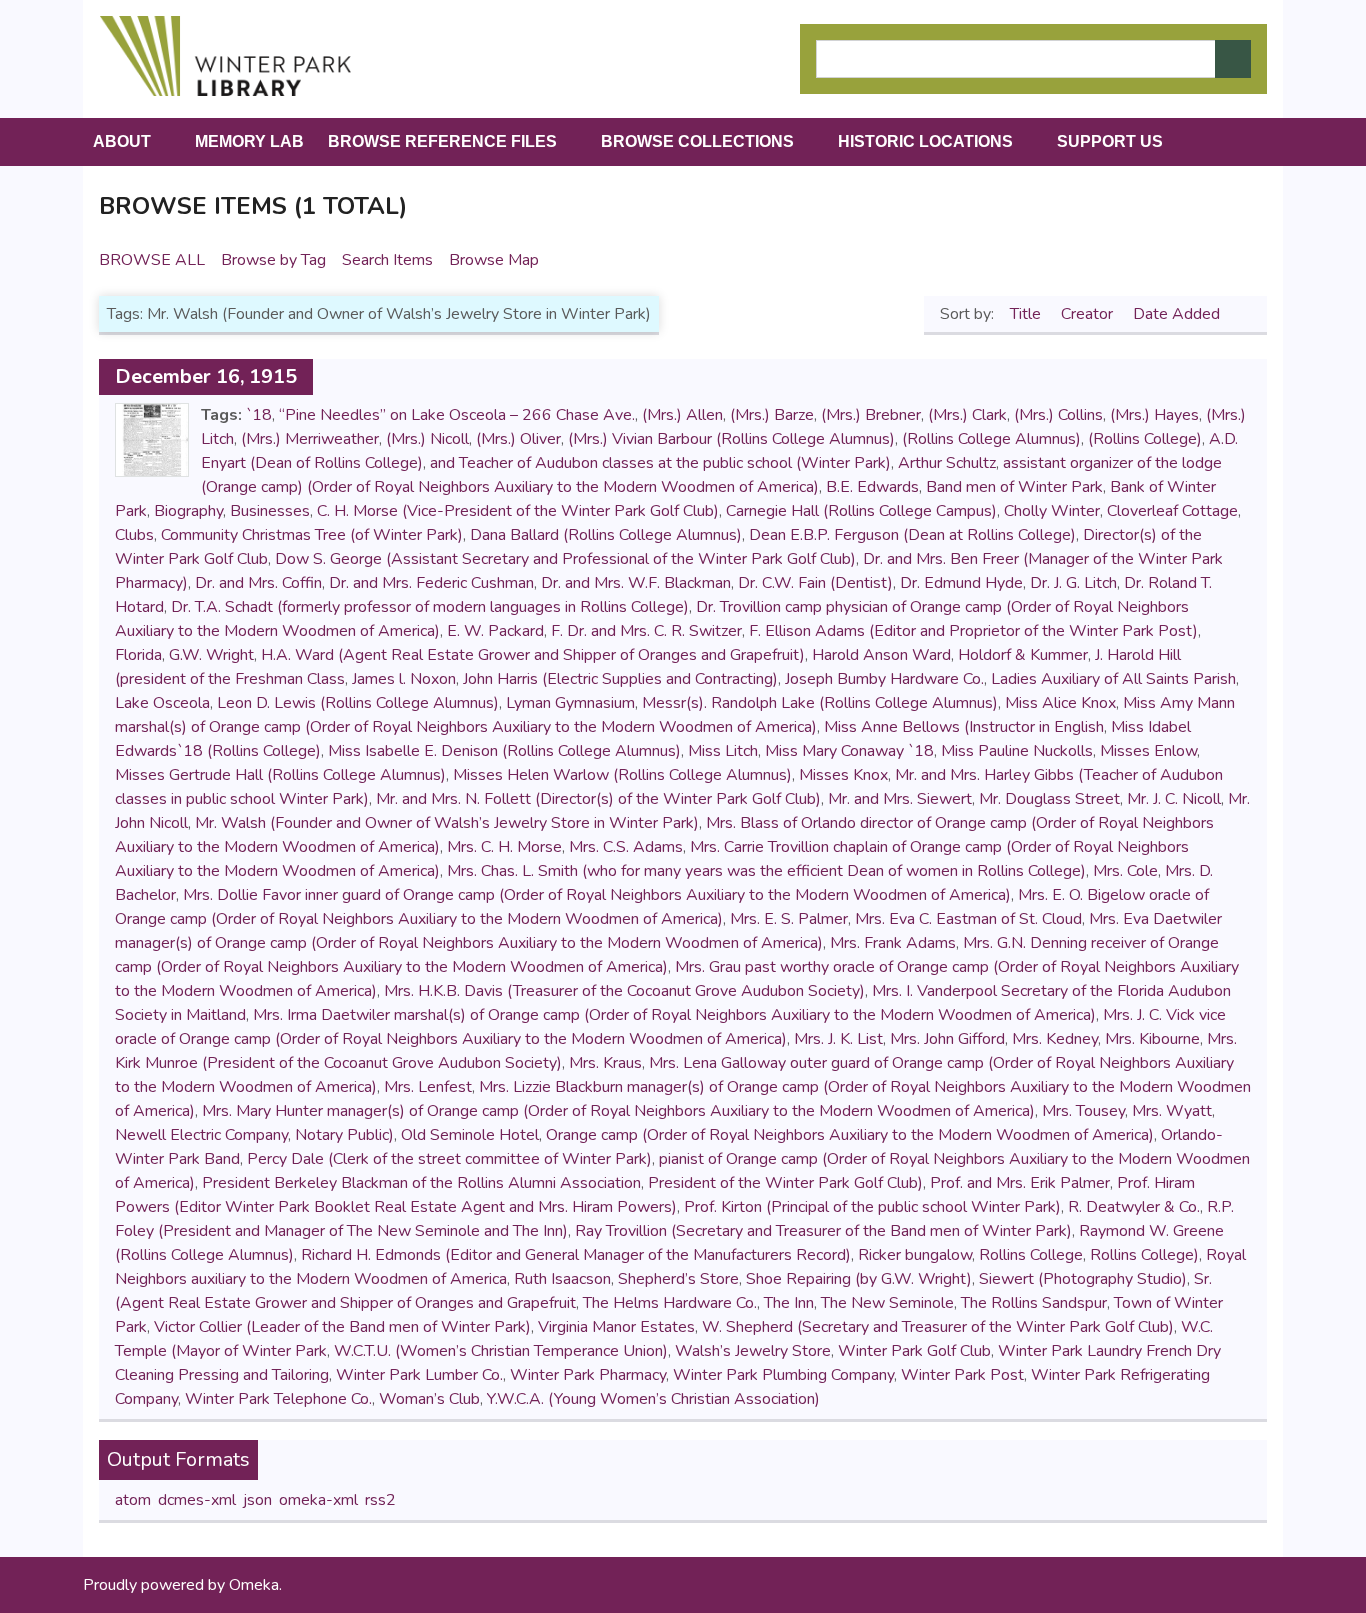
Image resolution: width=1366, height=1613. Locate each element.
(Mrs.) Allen (682, 415)
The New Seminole (887, 1303)
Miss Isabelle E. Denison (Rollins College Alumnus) (504, 751)
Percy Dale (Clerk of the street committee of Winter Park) (449, 1159)
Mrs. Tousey (1083, 1111)
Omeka (254, 1585)
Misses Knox (843, 775)
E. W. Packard (495, 631)
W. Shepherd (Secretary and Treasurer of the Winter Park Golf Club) (938, 1327)
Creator (1089, 314)
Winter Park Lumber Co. (419, 1375)
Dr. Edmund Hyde (961, 583)
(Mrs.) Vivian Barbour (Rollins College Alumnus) (731, 439)
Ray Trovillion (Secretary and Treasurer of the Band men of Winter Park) (823, 1231)
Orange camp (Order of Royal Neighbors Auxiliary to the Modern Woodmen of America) (850, 1135)
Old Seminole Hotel (470, 1135)
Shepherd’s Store (678, 1279)
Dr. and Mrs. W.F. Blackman (636, 583)
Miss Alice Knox (1060, 703)
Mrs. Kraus (605, 1063)
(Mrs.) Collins (1058, 415)
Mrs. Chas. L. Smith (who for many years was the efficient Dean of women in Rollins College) (766, 871)
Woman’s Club (429, 1399)
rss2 (380, 1500)
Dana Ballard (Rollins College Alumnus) (606, 535)
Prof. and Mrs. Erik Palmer (1020, 1183)
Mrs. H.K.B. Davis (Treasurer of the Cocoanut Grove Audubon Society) (624, 991)
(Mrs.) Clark (967, 415)
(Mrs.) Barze (772, 415)
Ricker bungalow (915, 1255)
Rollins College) (1144, 1255)
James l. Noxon (404, 679)
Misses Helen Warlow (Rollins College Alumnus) (622, 775)
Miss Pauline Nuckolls (1017, 751)
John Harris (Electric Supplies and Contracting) (620, 679)
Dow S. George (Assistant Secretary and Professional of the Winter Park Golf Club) (565, 559)
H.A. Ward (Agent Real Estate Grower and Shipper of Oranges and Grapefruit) (533, 655)
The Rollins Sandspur (1034, 1303)
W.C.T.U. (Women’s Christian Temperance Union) (501, 1351)
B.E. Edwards (872, 487)
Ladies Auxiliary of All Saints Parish (1113, 679)
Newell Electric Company (201, 1135)
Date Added (1178, 314)
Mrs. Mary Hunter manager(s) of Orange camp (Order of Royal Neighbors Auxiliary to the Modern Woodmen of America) (618, 1111)
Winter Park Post (962, 1375)
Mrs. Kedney (1055, 1039)
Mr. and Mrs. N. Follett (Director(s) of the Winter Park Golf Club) (598, 799)
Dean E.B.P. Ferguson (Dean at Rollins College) (912, 535)
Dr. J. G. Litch (1073, 583)
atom (133, 1500)
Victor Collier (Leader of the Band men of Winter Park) (342, 1327)
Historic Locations (925, 141)
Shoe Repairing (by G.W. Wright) (859, 1279)
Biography (188, 511)
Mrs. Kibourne (1152, 1039)
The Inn (789, 1303)
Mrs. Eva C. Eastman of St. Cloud (968, 919)
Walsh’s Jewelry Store (753, 1351)
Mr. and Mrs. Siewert (900, 799)
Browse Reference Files (442, 141)
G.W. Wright (211, 655)
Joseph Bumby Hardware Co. (884, 679)
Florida (138, 655)
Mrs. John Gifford (947, 1039)
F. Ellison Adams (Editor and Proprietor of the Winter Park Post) (973, 631)
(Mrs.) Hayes (1154, 415)
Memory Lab (249, 141)
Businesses (270, 511)
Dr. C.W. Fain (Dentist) (815, 583)
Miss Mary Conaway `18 (849, 751)
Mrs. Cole (1125, 871)
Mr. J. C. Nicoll (1174, 799)
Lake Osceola (162, 703)
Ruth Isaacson (562, 1279)
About (122, 141)
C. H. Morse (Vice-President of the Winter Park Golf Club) (518, 511)
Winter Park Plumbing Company (783, 1375)
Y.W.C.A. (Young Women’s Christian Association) (653, 1399)
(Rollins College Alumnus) (991, 439)
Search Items (387, 260)
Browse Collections (697, 141)
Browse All (152, 260)
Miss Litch (723, 751)
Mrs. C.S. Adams (626, 847)
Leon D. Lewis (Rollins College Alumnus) (358, 703)
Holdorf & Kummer (1023, 655)
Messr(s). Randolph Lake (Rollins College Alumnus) (820, 703)
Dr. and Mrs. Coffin (258, 583)
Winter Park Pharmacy (588, 1375)
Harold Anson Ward (881, 655)
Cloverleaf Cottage (1172, 511)
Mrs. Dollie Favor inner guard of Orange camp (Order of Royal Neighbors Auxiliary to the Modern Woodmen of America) (597, 895)
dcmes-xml (197, 1500)
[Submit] (1233, 59)
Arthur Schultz (947, 463)
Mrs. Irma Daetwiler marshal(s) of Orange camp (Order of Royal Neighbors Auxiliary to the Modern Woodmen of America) (674, 1015)
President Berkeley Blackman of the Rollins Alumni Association (421, 1183)
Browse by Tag (273, 260)
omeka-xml (318, 1500)
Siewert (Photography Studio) (1083, 1279)
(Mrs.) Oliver (518, 439)
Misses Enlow (1148, 751)
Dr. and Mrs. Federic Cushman (431, 583)
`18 (259, 415)
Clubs (134, 535)
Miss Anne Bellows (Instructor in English (964, 727)
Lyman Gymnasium (570, 703)
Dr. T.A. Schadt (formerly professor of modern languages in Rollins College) (430, 607)
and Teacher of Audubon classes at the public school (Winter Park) (660, 463)
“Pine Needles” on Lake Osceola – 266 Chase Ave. (457, 415)
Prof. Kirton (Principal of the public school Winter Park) (872, 1207)
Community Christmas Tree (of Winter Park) (312, 535)
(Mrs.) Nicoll (427, 439)
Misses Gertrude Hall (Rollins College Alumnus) (280, 775)
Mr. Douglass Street (1049, 799)
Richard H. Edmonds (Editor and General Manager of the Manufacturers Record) (576, 1255)
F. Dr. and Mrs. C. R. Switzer (646, 631)
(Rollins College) (1145, 439)
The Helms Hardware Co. (670, 1303)
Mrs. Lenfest (428, 1087)
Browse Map (494, 260)
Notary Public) (344, 1135)
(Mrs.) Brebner (871, 415)
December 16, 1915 (206, 376)
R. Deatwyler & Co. (1134, 1207)
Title (1027, 314)
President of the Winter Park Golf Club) (785, 1183)
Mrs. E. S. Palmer (789, 919)
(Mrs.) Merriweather (310, 439)
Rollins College (1031, 1255)
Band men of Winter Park (1014, 487)
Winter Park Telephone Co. (278, 1399)
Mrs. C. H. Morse (504, 847)
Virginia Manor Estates (616, 1327)
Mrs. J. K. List (838, 1039)
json (257, 1500)
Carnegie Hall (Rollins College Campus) (861, 511)
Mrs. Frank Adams (893, 943)
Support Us (1110, 141)
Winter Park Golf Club (914, 1351)
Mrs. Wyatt (1172, 1111)
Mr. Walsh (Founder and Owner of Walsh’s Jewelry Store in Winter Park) (447, 823)
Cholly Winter (1052, 511)
